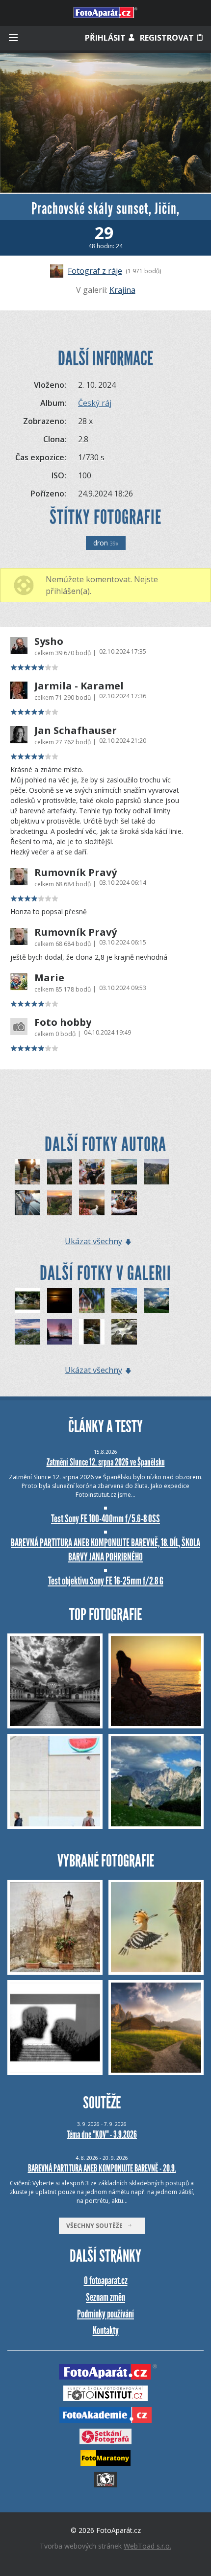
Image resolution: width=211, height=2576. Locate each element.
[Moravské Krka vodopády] (27, 1300)
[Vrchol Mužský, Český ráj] (124, 1172)
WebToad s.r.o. (147, 2546)
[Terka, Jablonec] (27, 1203)
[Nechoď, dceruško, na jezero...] (92, 1300)
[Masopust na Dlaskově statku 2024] (92, 1172)
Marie (49, 978)
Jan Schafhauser (76, 731)
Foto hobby (63, 1022)
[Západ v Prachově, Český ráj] (60, 1203)
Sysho (49, 641)
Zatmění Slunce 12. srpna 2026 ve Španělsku (106, 1462)
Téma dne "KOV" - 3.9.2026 (102, 2134)
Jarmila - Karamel (79, 686)
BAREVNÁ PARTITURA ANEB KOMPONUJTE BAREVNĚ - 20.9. (102, 2168)
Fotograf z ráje (95, 271)
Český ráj (95, 403)
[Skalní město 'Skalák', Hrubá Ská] (60, 1172)
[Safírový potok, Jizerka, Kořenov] (92, 1203)
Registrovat (168, 38)
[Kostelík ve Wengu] (157, 1300)
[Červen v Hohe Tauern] (124, 1300)
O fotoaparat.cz (106, 2281)
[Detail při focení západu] (27, 1172)
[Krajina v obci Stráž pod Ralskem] (60, 1332)
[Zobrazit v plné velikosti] (105, 123)
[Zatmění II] (60, 1300)
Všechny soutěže (97, 2226)
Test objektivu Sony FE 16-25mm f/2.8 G (106, 1581)
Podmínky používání (105, 2314)
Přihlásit (106, 38)
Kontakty (106, 2330)
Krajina (122, 290)
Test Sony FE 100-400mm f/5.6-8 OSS (105, 1519)
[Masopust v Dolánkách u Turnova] (124, 1203)
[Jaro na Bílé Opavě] (92, 1332)
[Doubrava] (124, 1332)
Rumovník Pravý (76, 873)
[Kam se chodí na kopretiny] (27, 1332)
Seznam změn (105, 2297)
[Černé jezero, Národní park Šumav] (157, 1172)
